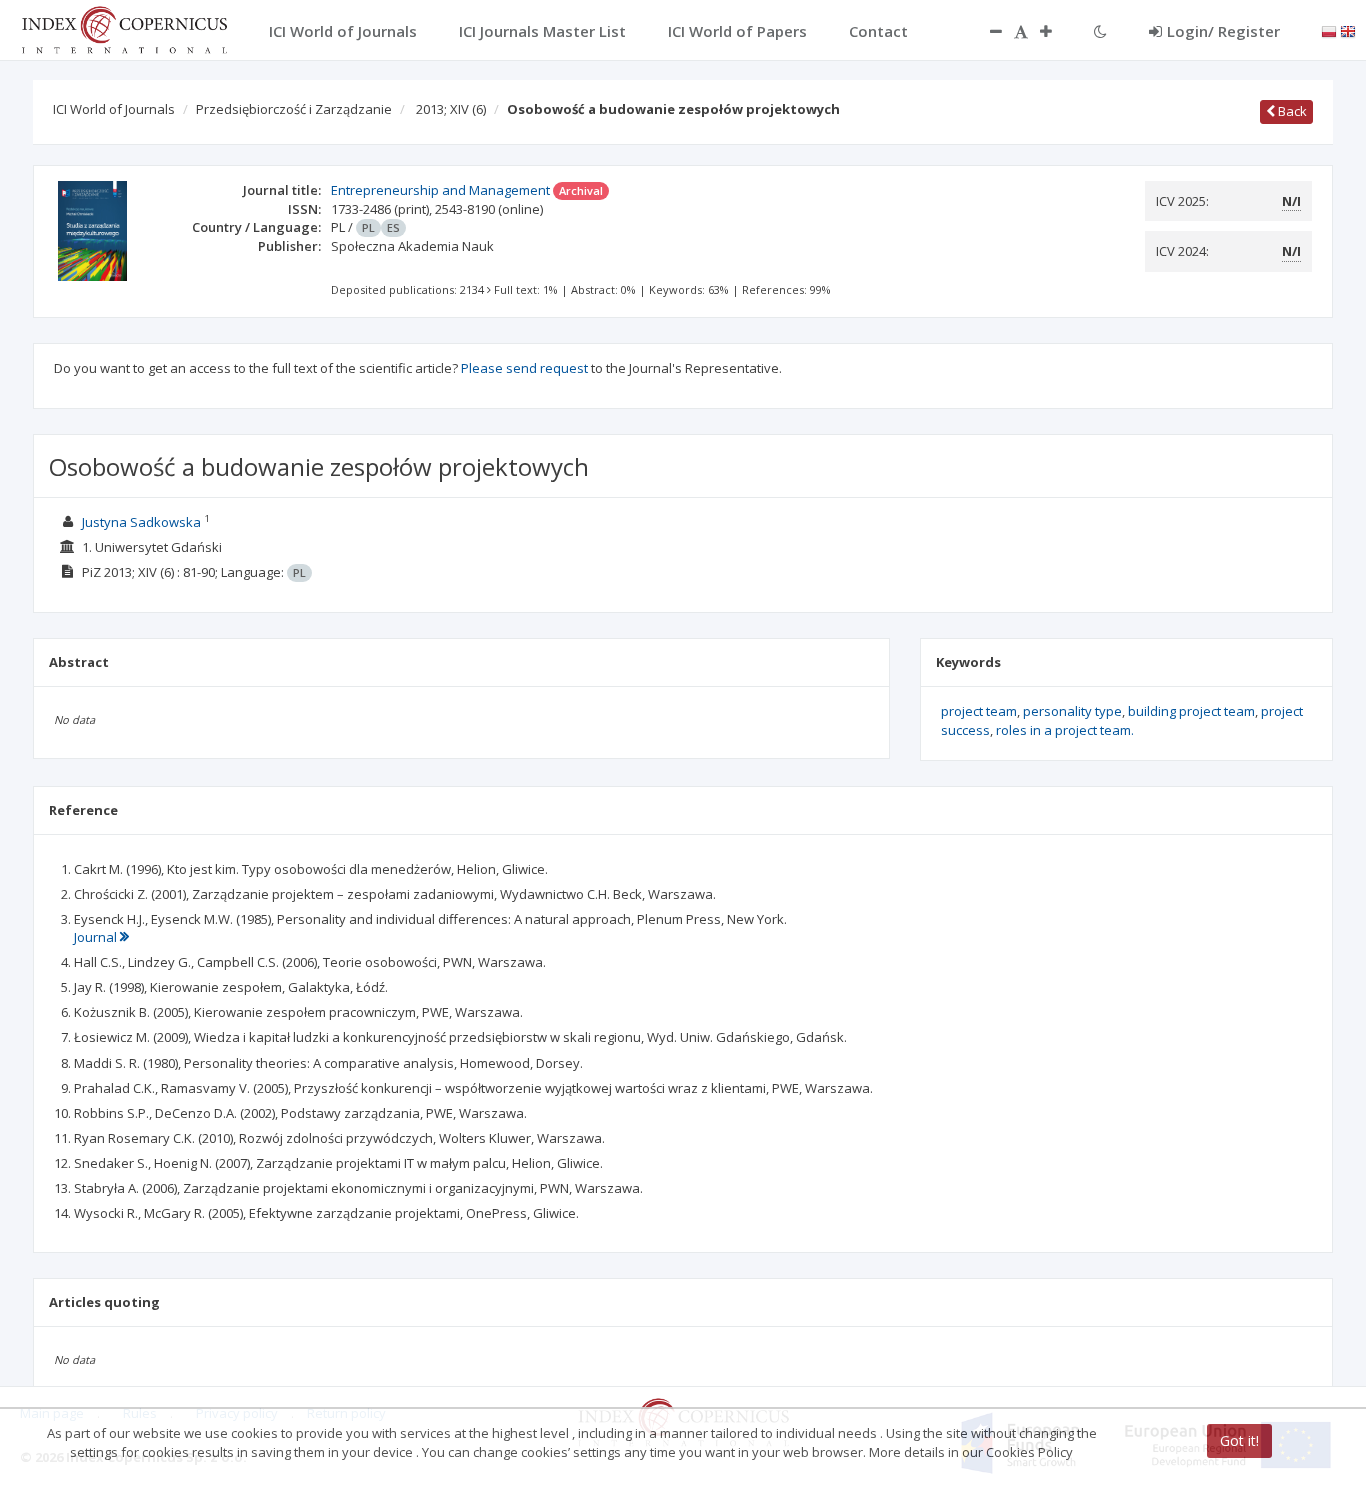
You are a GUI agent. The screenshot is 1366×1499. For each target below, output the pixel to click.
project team (979, 711)
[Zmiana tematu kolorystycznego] (1100, 31)
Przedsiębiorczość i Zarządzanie (294, 109)
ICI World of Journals (114, 109)
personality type (1072, 711)
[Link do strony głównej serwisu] (124, 28)
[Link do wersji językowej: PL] (1329, 30)
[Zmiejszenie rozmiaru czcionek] (986, 31)
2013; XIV (451, 109)
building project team (1191, 711)
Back (1291, 111)
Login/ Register (1223, 31)
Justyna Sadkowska (141, 522)
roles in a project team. (1065, 730)
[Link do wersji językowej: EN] (1348, 30)
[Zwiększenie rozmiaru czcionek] (1056, 31)
